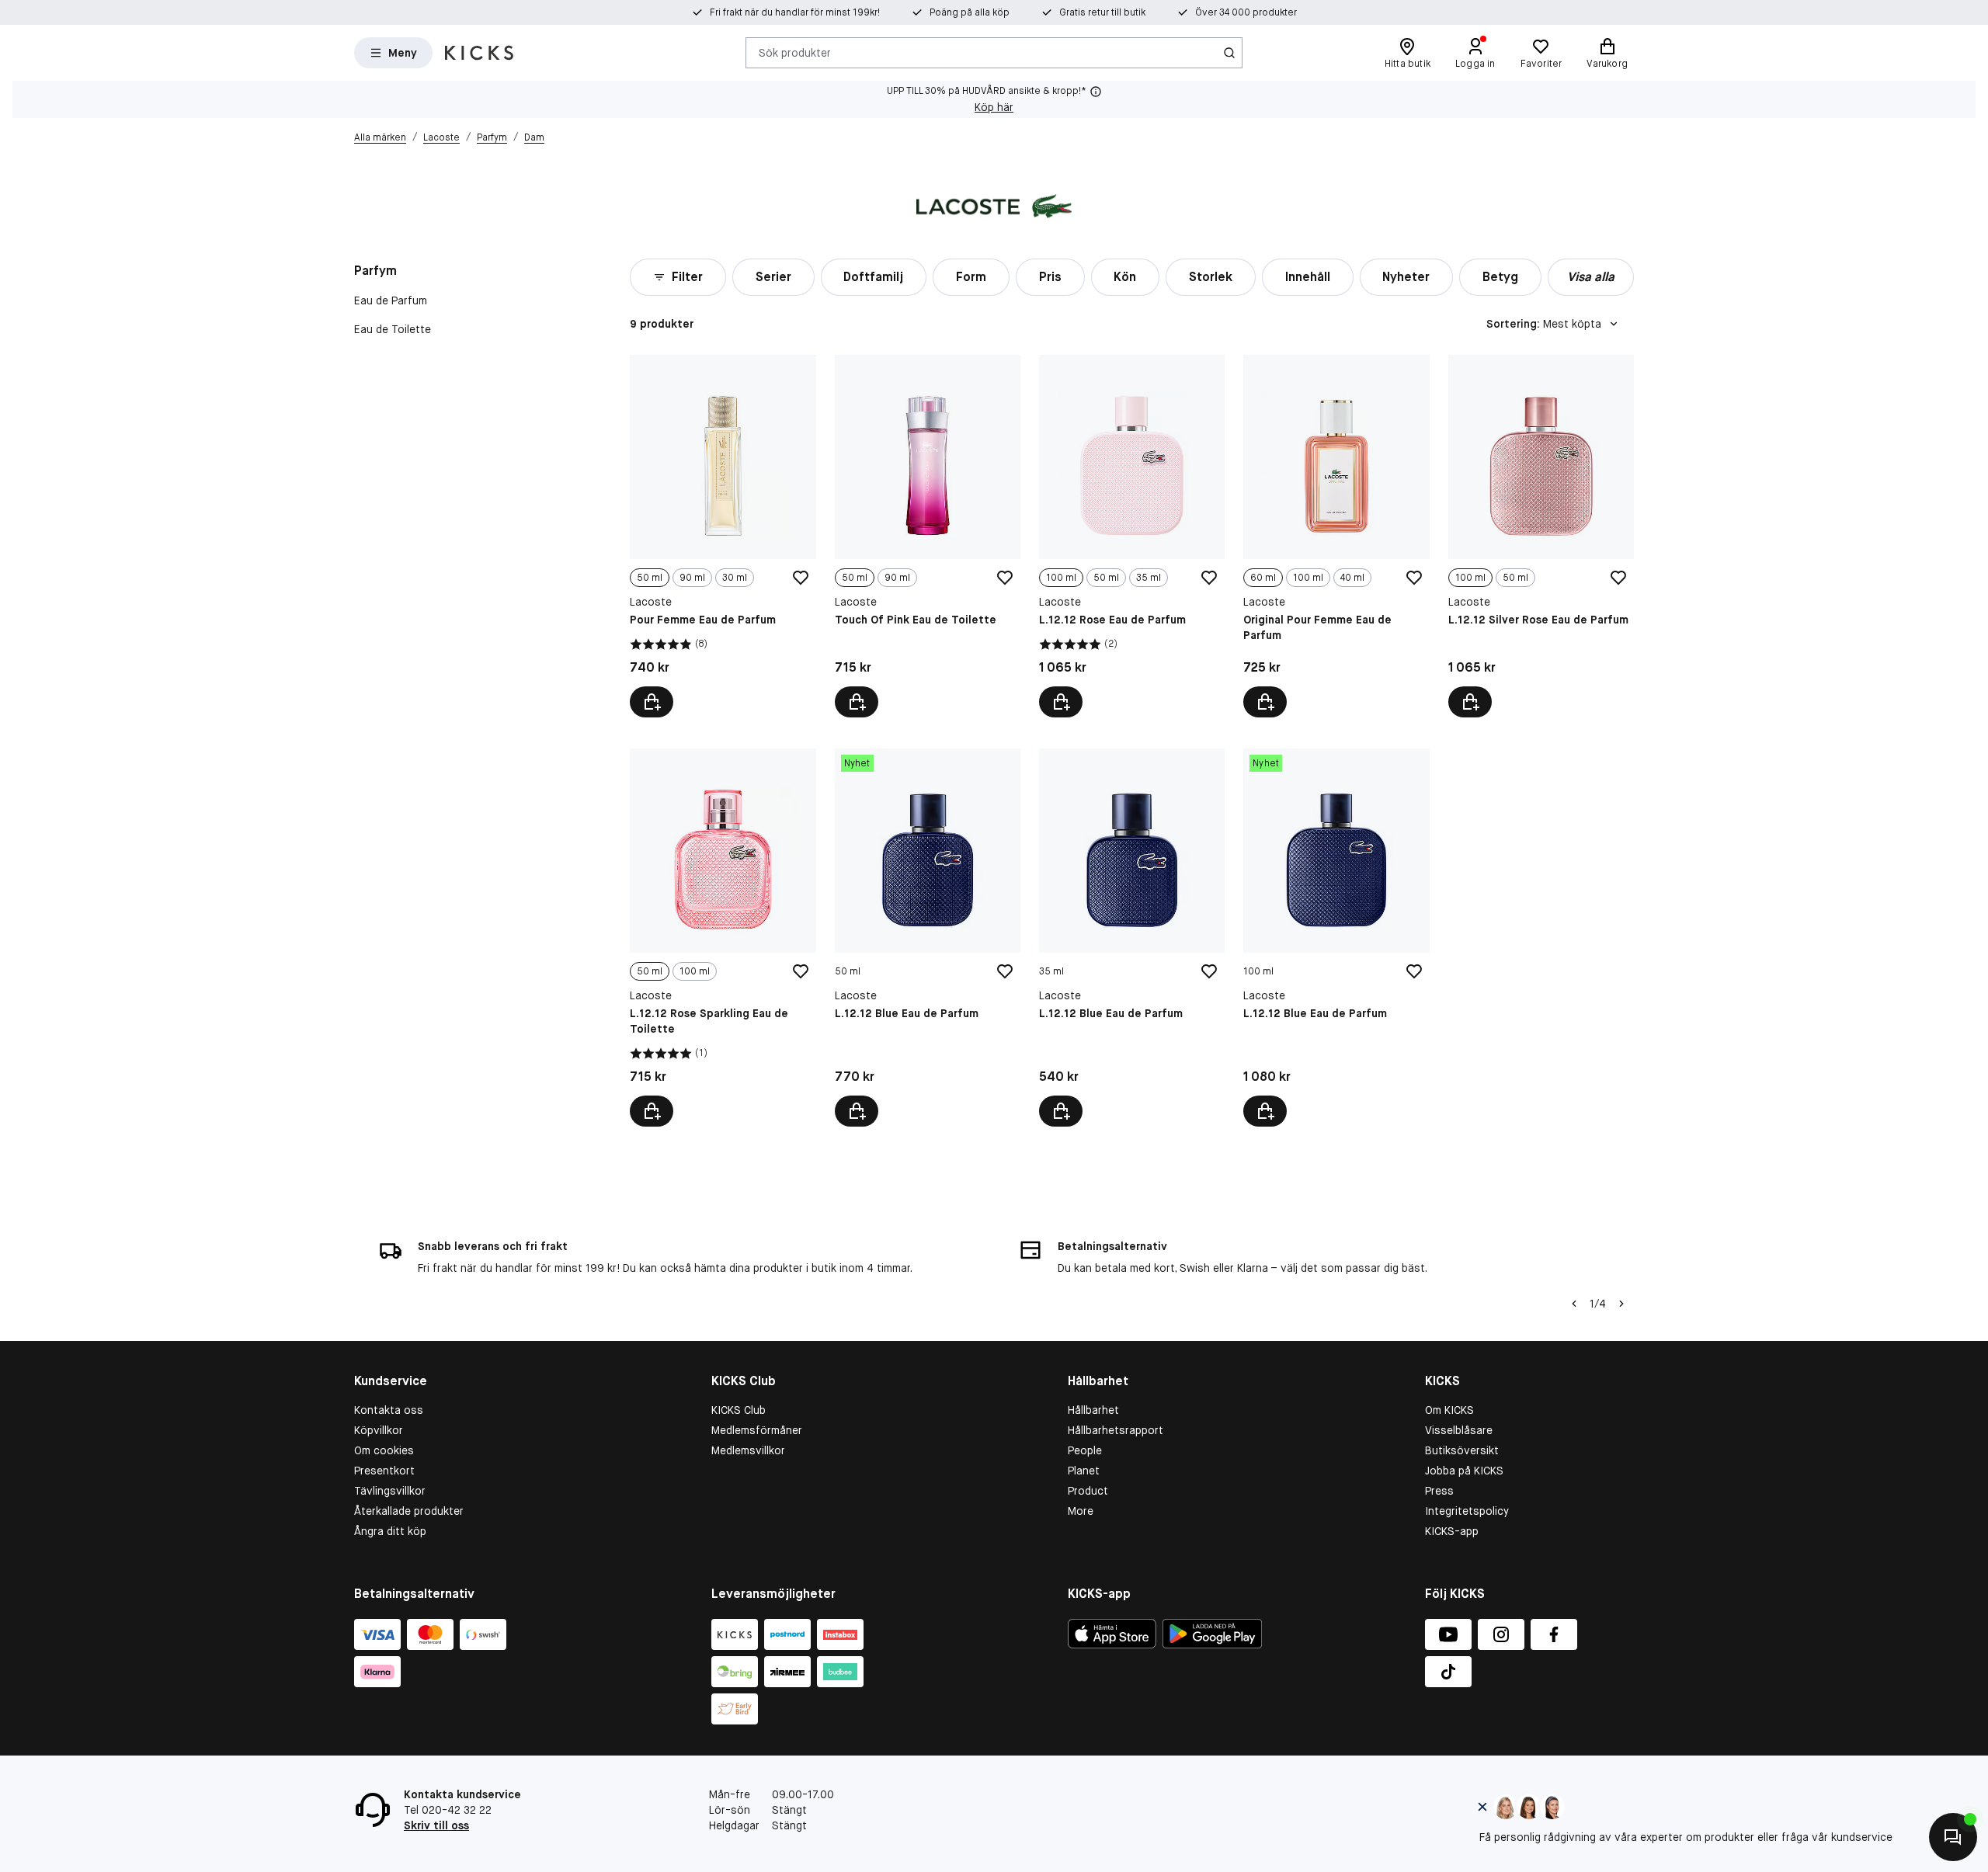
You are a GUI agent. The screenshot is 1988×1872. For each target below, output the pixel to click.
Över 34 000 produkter (1246, 12)
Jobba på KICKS (1464, 1471)
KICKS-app (1452, 1531)
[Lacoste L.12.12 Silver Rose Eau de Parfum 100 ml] (1541, 536)
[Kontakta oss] (1953, 1837)
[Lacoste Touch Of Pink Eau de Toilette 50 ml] (928, 536)
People (1085, 1450)
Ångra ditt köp (390, 1531)
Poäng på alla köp (970, 12)
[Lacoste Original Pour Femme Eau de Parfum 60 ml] (1336, 536)
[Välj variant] (652, 702)
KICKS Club (739, 1410)
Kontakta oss (389, 1410)
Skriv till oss (436, 1825)
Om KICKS (1449, 1410)
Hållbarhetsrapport (1116, 1430)
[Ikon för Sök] (1229, 53)
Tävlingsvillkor (390, 1491)
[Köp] (857, 1111)
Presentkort (384, 1471)
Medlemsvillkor (748, 1450)
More (1081, 1511)
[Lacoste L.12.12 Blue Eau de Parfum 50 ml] (928, 938)
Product (1088, 1491)
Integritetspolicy (1467, 1511)
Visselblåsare (1459, 1430)
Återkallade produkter (409, 1511)
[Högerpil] (1621, 1304)
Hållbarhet (1093, 1410)
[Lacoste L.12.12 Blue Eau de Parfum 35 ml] (1132, 938)
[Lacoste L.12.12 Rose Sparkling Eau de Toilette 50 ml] (723, 938)
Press (1439, 1491)
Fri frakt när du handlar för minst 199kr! (795, 12)
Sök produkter (795, 52)
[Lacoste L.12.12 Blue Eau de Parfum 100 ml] (1336, 938)
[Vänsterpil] (1574, 1304)
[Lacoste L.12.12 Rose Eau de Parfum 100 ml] (1132, 536)
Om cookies (384, 1450)
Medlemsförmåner (757, 1430)
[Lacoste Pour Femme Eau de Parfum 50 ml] (723, 536)
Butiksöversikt (1462, 1450)
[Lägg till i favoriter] (801, 578)
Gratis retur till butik (1102, 12)
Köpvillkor (379, 1430)
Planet (1084, 1471)
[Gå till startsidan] (479, 53)
